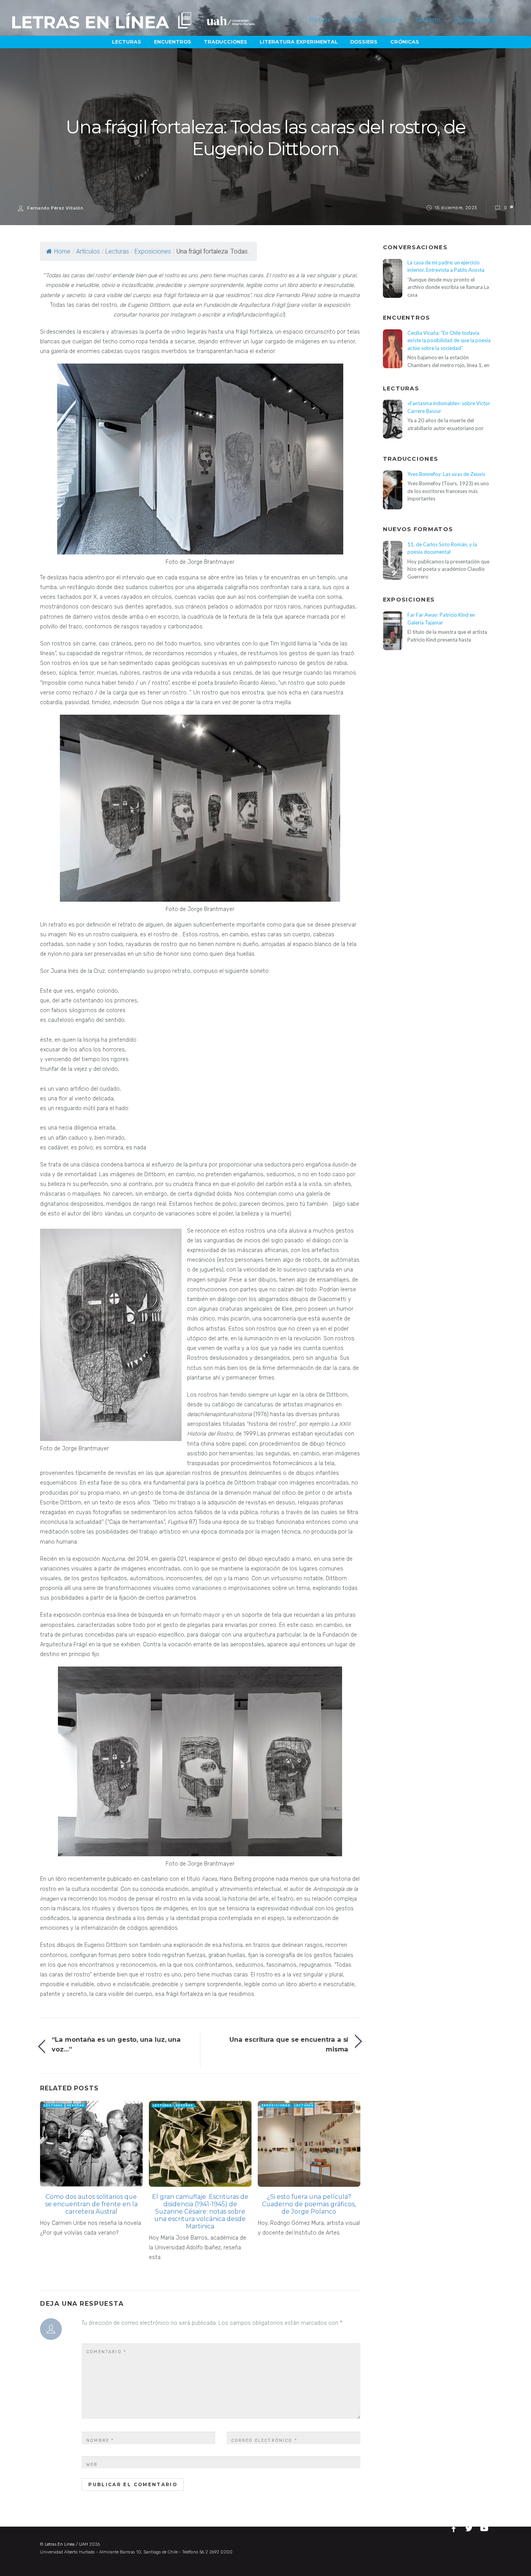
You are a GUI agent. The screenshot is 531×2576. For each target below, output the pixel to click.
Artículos (390, 20)
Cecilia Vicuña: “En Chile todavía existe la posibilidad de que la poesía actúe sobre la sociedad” (449, 340)
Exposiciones (153, 251)
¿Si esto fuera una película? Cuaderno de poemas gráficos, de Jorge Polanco (309, 2204)
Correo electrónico (264, 2440)
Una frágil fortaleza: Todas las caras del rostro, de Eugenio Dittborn (266, 138)
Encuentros (173, 42)
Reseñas (76, 2105)
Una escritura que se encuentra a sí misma (289, 2044)
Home (62, 251)
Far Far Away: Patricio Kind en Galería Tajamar (441, 618)
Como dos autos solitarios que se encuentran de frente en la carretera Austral (91, 2204)
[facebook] (455, 2527)
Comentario (106, 2352)
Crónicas (405, 42)
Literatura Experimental (299, 42)
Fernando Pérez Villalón (55, 208)
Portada (320, 20)
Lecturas (127, 42)
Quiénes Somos (475, 20)
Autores (355, 20)
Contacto (428, 20)
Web (92, 2465)
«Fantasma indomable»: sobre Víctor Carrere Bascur (449, 407)
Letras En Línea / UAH (66, 2544)
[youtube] (485, 2527)
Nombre (100, 2440)
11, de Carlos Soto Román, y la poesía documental (442, 548)
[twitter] (470, 2527)
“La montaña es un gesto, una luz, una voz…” (116, 2044)
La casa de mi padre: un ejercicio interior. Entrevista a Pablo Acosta (446, 266)
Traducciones (225, 42)
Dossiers (364, 42)
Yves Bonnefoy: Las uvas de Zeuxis (446, 474)
